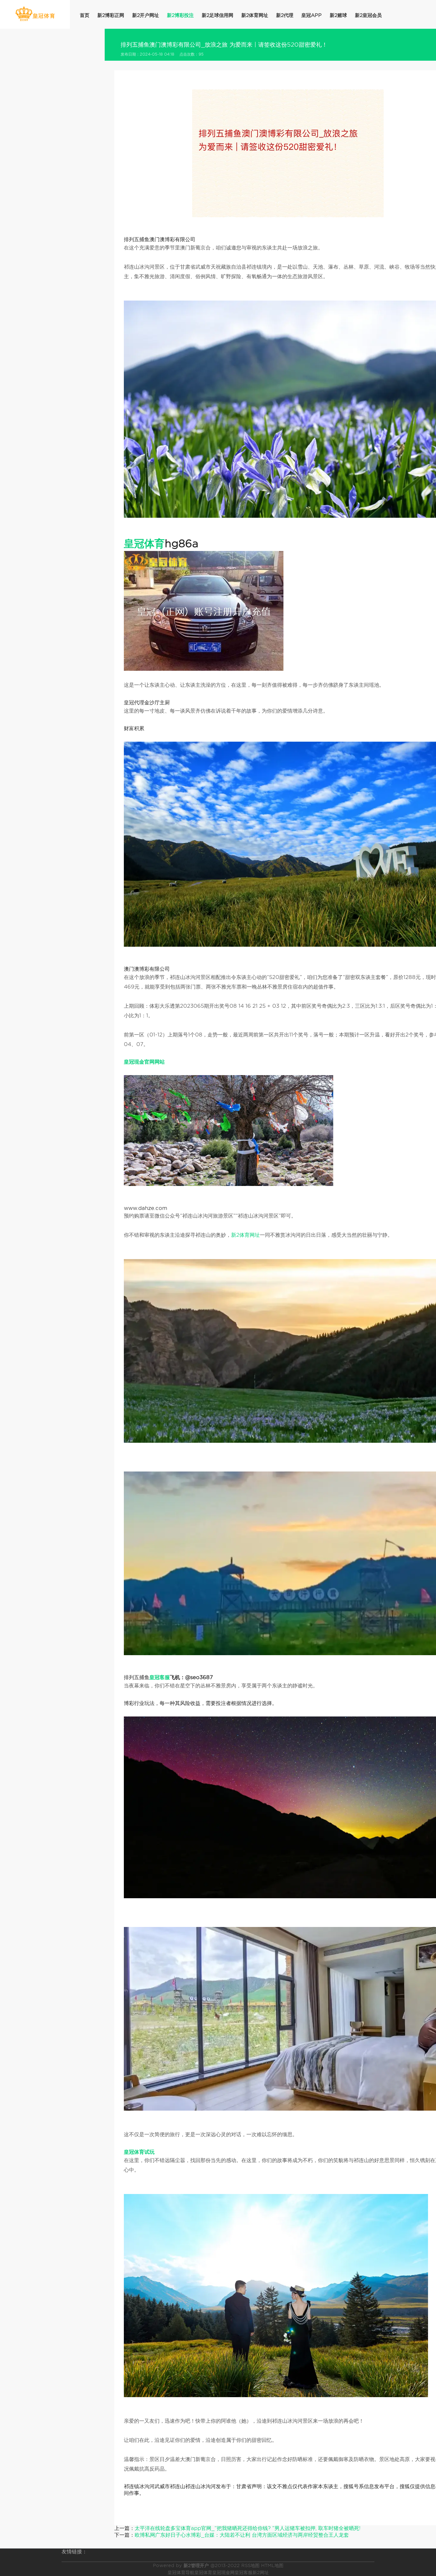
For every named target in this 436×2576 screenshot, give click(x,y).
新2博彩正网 (111, 15)
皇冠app (312, 15)
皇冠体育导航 (181, 2572)
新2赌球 (338, 15)
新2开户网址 (146, 15)
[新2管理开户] (35, 14)
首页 (85, 15)
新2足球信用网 (218, 15)
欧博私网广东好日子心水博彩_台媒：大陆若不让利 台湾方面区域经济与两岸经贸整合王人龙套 (242, 2535)
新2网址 (261, 2572)
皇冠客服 (244, 2572)
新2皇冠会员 (368, 15)
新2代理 (285, 15)
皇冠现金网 (223, 2572)
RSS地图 (250, 2565)
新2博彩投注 (180, 15)
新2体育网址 (255, 15)
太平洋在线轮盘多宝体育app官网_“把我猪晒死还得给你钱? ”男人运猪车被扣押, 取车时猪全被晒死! (248, 2528)
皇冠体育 (203, 2572)
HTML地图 (272, 2565)
